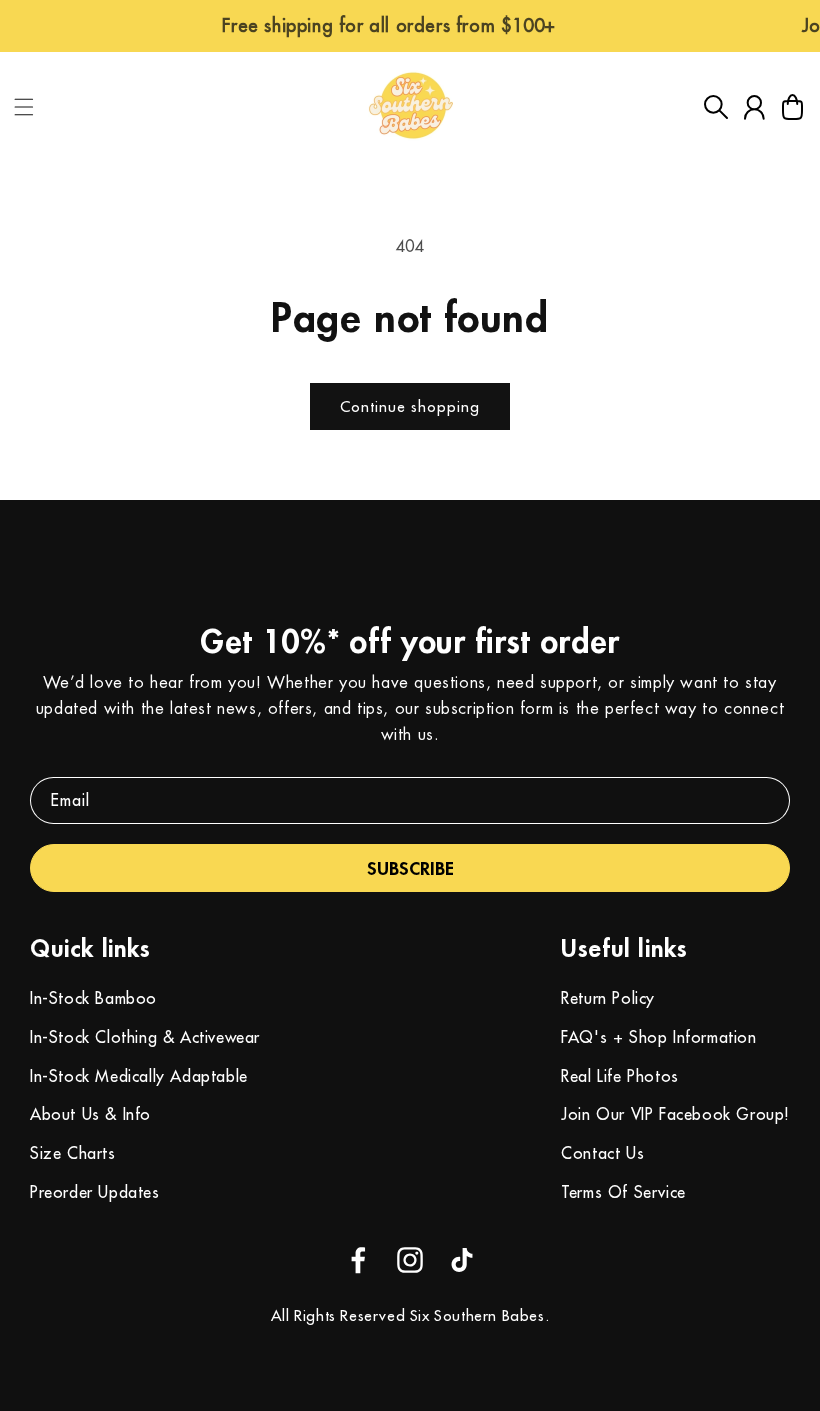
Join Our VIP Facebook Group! (675, 1114)
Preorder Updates (95, 1192)
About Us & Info (90, 1114)
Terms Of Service (623, 1192)
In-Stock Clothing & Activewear (145, 1037)
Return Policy (608, 998)
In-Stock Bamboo (93, 998)
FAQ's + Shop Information (658, 1037)
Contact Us (602, 1153)
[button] (24, 107)
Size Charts (73, 1153)
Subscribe (410, 868)
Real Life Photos (620, 1076)
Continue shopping (410, 406)
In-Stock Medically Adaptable (139, 1076)
